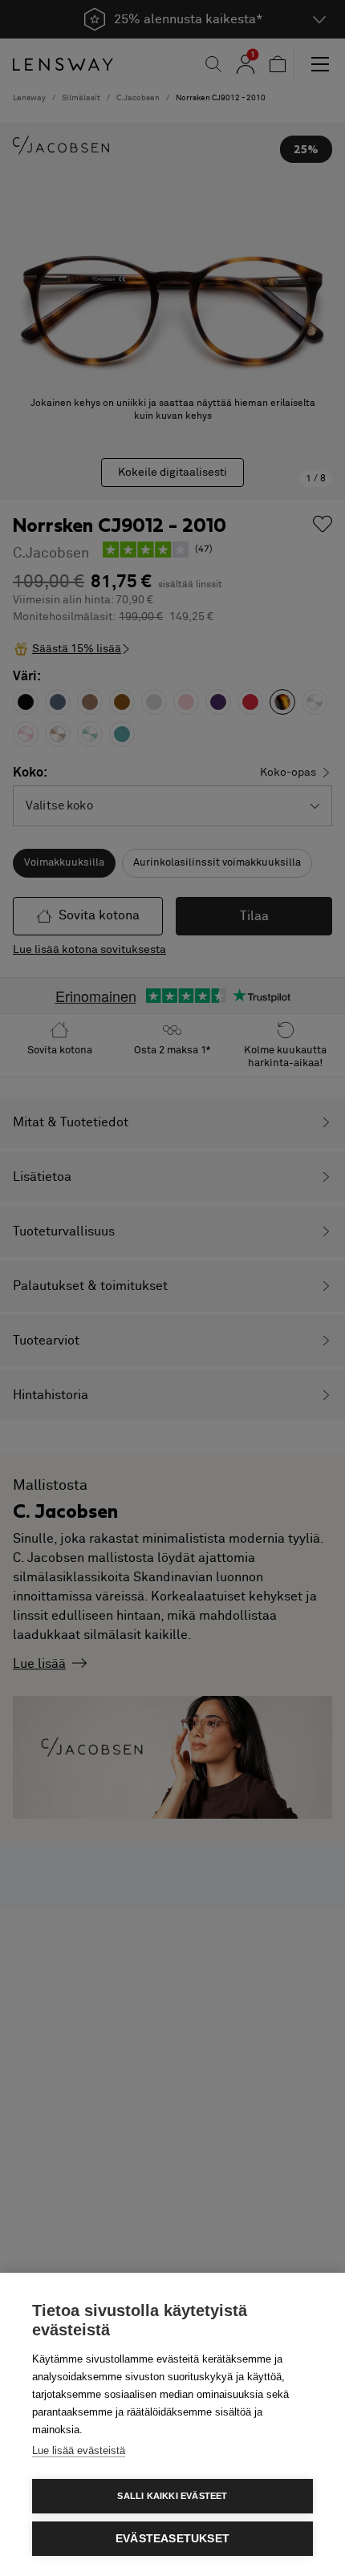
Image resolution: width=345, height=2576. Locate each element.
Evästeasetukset (172, 2539)
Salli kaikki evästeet (172, 2496)
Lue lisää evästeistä (79, 2450)
